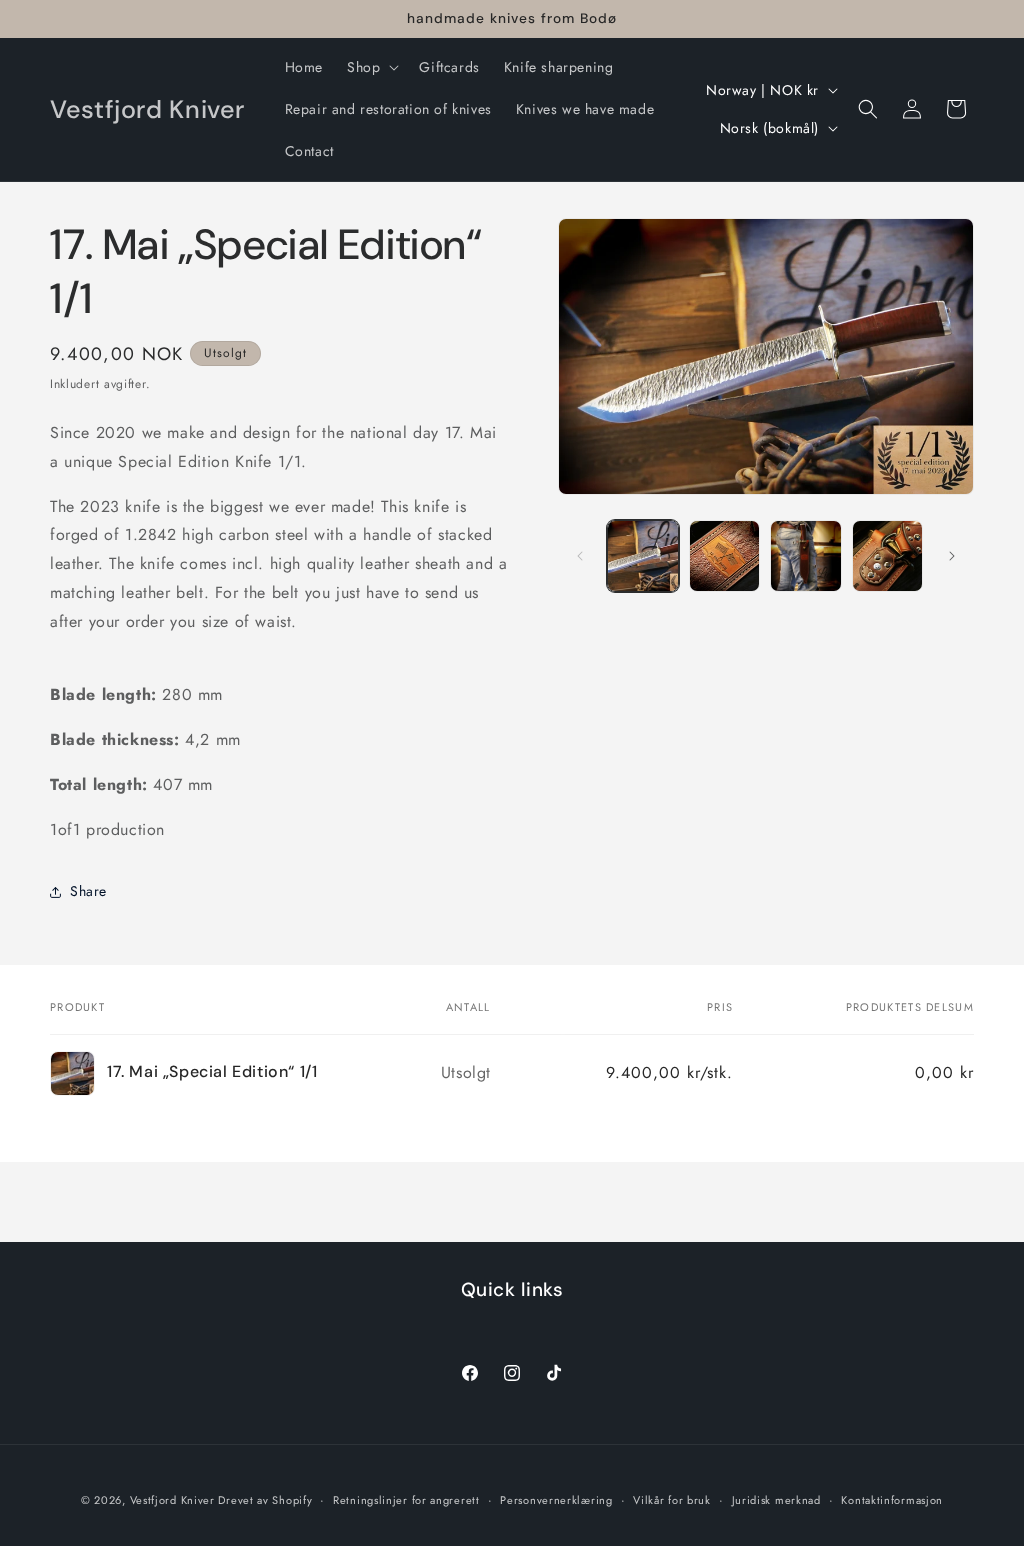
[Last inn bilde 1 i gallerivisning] (642, 555)
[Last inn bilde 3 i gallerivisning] (805, 555)
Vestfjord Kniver (174, 1500)
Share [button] (88, 891)
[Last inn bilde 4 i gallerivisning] (887, 555)
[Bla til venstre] (580, 556)
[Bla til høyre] (952, 556)
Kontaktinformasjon (892, 1500)
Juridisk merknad (776, 1500)
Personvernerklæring (556, 1500)
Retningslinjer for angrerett (406, 1500)
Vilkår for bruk (672, 1500)
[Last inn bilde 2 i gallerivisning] (724, 555)
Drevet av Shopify (265, 1500)
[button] (371, 67)
